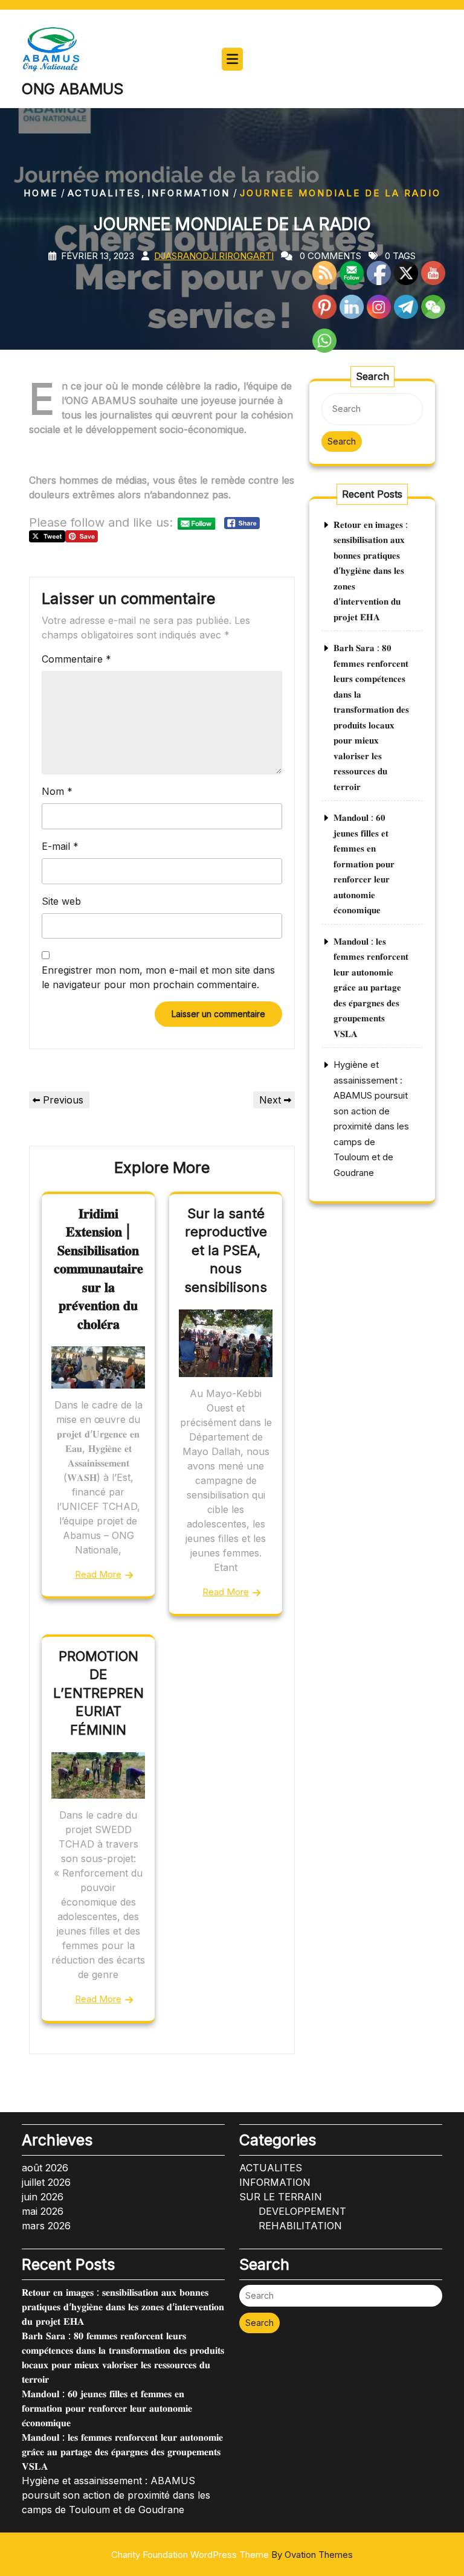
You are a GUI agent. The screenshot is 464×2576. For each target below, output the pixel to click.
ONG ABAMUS (72, 89)
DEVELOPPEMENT (302, 2211)
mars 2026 (46, 2226)
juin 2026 (43, 2197)
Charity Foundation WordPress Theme (232, 2555)
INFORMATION (189, 193)
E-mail (60, 846)
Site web (61, 901)
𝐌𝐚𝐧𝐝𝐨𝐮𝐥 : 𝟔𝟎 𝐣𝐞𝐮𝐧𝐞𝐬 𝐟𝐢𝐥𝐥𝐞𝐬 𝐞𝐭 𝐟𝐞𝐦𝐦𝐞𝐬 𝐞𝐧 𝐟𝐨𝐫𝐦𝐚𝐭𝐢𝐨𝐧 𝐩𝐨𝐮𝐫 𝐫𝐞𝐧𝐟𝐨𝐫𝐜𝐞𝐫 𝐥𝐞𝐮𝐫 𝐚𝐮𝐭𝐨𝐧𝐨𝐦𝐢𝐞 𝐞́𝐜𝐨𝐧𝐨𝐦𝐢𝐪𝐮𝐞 (364, 864)
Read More (98, 1574)
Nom (57, 791)
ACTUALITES (105, 193)
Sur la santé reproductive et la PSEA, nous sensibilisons (226, 1250)
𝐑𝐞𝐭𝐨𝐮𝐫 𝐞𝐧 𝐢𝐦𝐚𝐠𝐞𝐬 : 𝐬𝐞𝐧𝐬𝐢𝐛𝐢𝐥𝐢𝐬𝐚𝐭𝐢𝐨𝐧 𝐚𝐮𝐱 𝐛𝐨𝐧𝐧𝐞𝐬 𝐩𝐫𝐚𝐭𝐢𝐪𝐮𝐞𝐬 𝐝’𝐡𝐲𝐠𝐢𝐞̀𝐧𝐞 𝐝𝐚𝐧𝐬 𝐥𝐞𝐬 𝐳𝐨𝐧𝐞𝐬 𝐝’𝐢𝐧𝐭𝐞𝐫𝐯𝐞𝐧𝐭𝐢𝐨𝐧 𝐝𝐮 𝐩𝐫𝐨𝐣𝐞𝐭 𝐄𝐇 (371, 571)
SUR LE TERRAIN (281, 2197)
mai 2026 (43, 2211)
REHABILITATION (300, 2226)
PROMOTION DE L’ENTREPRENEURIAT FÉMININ (98, 1693)
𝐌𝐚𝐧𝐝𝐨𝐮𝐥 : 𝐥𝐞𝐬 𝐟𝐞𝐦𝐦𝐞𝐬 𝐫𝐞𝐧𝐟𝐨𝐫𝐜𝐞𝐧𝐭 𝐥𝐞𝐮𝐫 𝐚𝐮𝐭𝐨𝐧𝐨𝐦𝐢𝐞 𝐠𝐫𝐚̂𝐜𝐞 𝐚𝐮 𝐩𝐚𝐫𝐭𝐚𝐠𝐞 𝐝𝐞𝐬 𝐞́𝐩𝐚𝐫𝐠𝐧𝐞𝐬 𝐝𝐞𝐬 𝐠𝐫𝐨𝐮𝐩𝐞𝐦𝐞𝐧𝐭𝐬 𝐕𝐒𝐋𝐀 (371, 988)
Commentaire (76, 659)
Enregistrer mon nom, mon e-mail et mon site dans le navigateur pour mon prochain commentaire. (158, 977)
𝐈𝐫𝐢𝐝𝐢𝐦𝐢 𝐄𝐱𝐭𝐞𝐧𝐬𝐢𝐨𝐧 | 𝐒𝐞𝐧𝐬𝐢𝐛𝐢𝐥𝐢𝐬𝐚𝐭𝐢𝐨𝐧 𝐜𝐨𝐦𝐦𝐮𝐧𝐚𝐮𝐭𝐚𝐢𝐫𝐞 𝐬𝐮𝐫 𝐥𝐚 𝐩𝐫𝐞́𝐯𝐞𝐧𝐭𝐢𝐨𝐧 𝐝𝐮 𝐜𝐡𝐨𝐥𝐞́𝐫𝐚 (98, 1269)
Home (41, 193)
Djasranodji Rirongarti (214, 256)
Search (342, 441)
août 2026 (45, 2168)
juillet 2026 (46, 2182)
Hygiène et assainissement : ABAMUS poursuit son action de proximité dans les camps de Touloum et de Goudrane (116, 2495)
